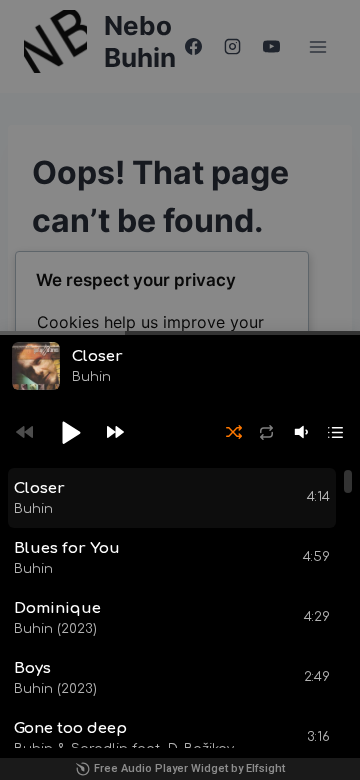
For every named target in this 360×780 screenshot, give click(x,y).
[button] (70, 432)
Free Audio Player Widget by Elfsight (189, 768)
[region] (180, 608)
